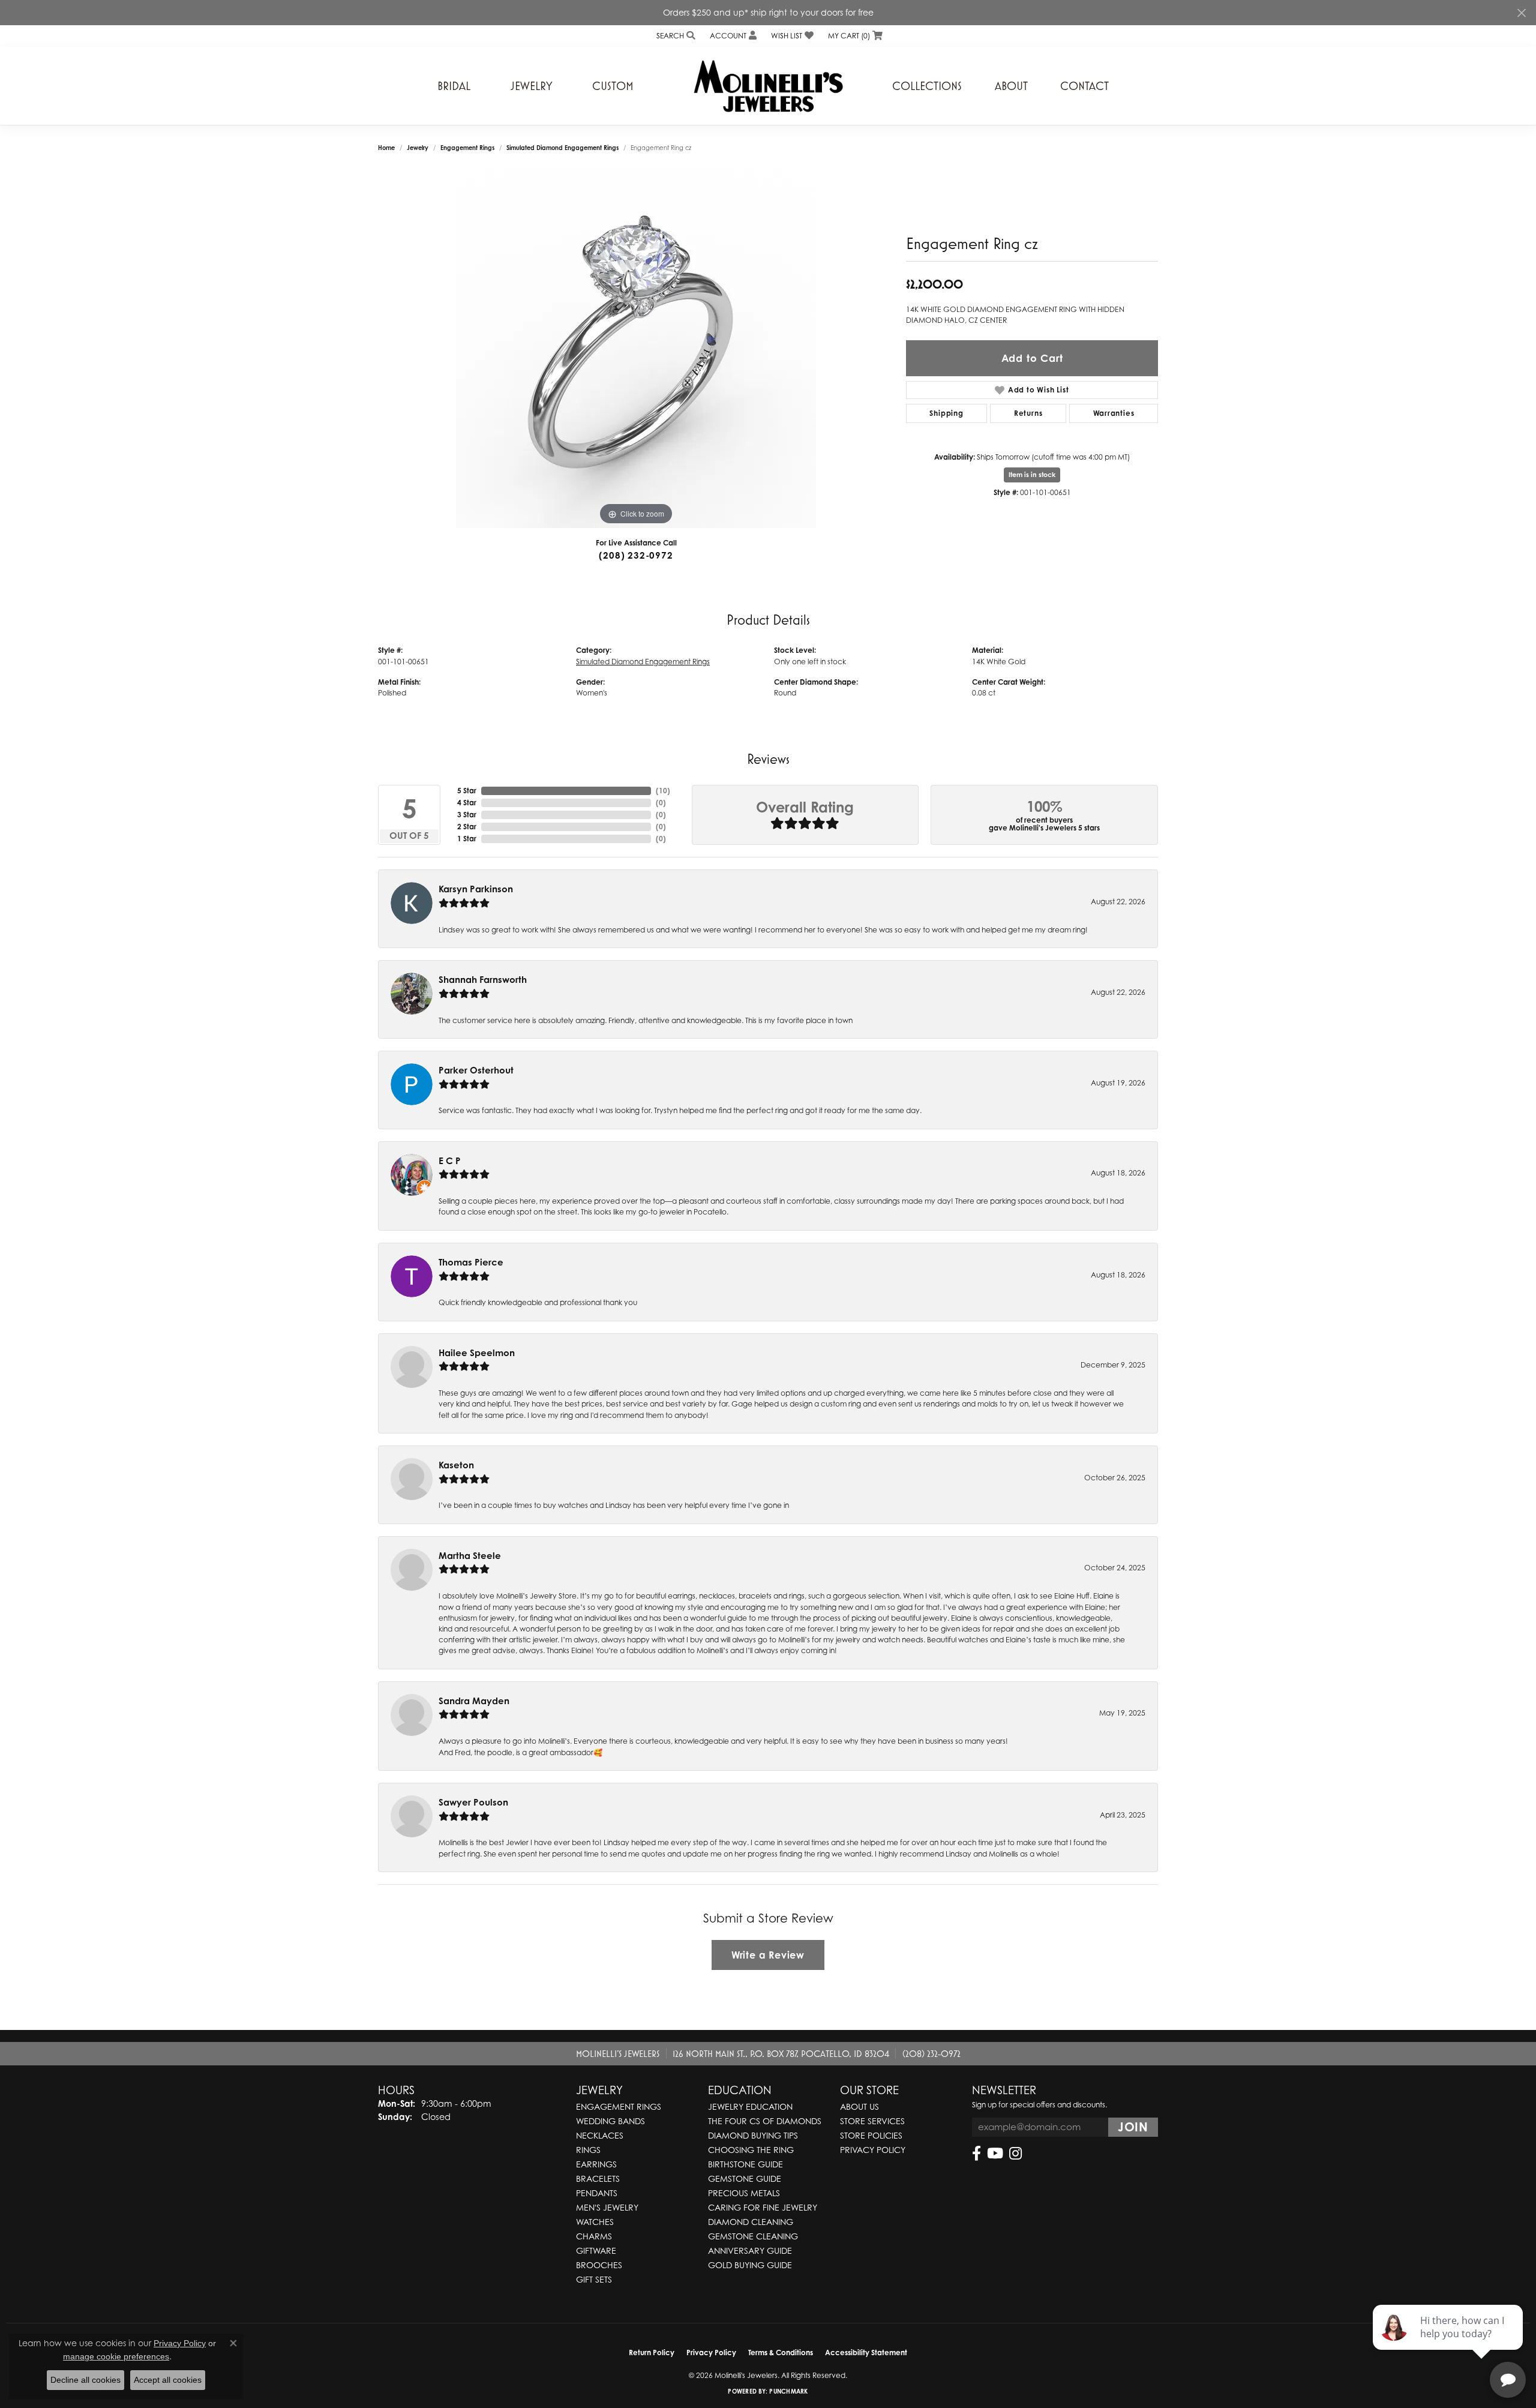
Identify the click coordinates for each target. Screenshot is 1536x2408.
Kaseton (456, 1465)
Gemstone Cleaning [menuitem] (753, 2236)
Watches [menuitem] (595, 2222)
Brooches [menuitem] (599, 2265)
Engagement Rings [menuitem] (619, 2106)
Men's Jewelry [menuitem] (607, 2207)
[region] (636, 348)
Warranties (1114, 413)
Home (386, 148)
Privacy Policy (873, 2150)
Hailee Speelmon (477, 1353)
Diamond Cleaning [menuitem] (751, 2222)
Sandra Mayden (474, 1701)
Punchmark (788, 2391)
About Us (859, 2106)
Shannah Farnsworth (483, 980)
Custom (613, 86)
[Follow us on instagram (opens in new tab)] (1015, 2154)
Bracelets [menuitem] (598, 2178)
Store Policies (871, 2135)
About (1011, 86)
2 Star (467, 827)
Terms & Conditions (781, 2352)
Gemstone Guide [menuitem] (745, 2178)
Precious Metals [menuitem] (744, 2193)
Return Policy (652, 2352)
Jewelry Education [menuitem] (750, 2106)
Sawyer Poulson (473, 1802)
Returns (1028, 413)
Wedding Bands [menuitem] (610, 2121)
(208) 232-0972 (636, 555)
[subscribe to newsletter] (1133, 2127)
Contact (1084, 86)
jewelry (418, 148)
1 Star (467, 839)
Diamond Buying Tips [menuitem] (753, 2135)
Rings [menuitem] (588, 2150)
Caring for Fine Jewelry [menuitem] (763, 2207)
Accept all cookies (168, 2380)
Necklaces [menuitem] (600, 2135)
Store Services (872, 2121)
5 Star (467, 791)
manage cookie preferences (116, 2356)
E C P (450, 1161)
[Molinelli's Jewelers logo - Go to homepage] (768, 86)
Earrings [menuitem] (596, 2164)
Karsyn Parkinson (476, 889)
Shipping (946, 413)
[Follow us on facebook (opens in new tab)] (976, 2154)
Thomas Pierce (471, 1262)
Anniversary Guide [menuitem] (750, 2250)
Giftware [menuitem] (596, 2250)
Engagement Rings (467, 148)
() (663, 791)
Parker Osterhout (476, 1070)
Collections (927, 86)
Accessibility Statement (866, 2352)
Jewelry (532, 86)
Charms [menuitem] (594, 2236)
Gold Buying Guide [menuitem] (750, 2265)
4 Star (467, 803)
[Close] (1521, 13)
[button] (675, 36)
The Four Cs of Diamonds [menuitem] (765, 2121)
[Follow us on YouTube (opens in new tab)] (995, 2154)
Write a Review (768, 1955)
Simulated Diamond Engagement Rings (562, 148)
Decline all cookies (85, 2380)
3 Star (467, 815)
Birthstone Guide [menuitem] (745, 2164)
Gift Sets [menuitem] (594, 2279)
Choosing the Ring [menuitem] (751, 2150)
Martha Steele (470, 1556)
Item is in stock (1032, 475)
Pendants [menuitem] (597, 2193)
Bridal (454, 86)
